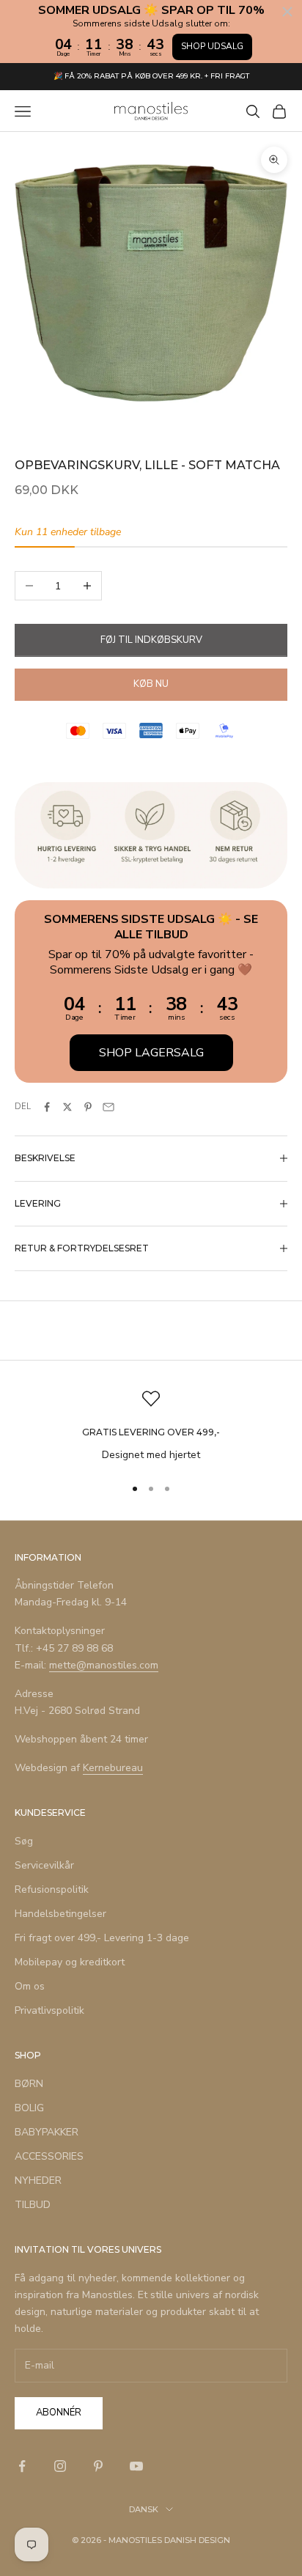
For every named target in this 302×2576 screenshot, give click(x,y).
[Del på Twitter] (67, 1107)
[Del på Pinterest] (88, 1107)
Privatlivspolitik (49, 2010)
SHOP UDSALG (212, 46)
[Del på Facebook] (47, 1107)
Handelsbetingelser (60, 1914)
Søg (24, 1841)
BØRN (29, 2084)
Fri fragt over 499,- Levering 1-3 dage (102, 1938)
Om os (30, 1986)
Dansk (144, 2509)
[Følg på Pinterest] (98, 2466)
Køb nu (151, 684)
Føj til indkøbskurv (151, 640)
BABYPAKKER (47, 2132)
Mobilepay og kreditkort (70, 1962)
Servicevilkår (44, 1865)
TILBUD (33, 2205)
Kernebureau (113, 1768)
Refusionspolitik (52, 1889)
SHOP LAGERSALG (151, 1053)
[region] (151, 1426)
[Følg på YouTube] (136, 2466)
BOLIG (29, 2108)
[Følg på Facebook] (22, 2466)
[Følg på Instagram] (60, 2466)
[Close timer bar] (287, 12)
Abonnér (59, 2413)
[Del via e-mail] (108, 1107)
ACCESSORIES (49, 2156)
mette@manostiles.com (104, 1665)
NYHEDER (38, 2181)
